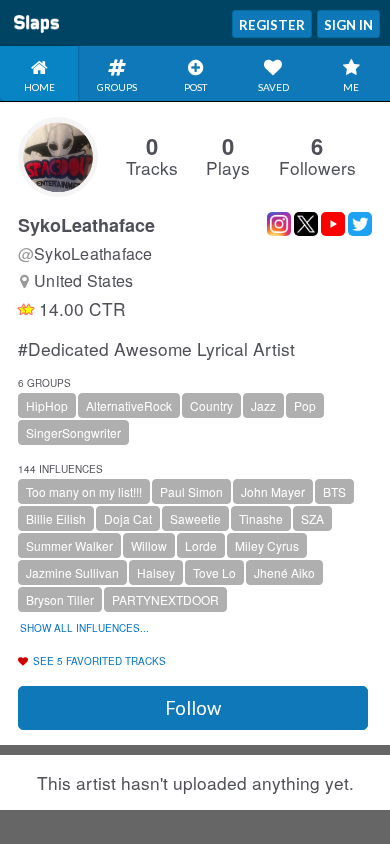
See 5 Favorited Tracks (99, 661)
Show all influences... (84, 628)
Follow (193, 708)
